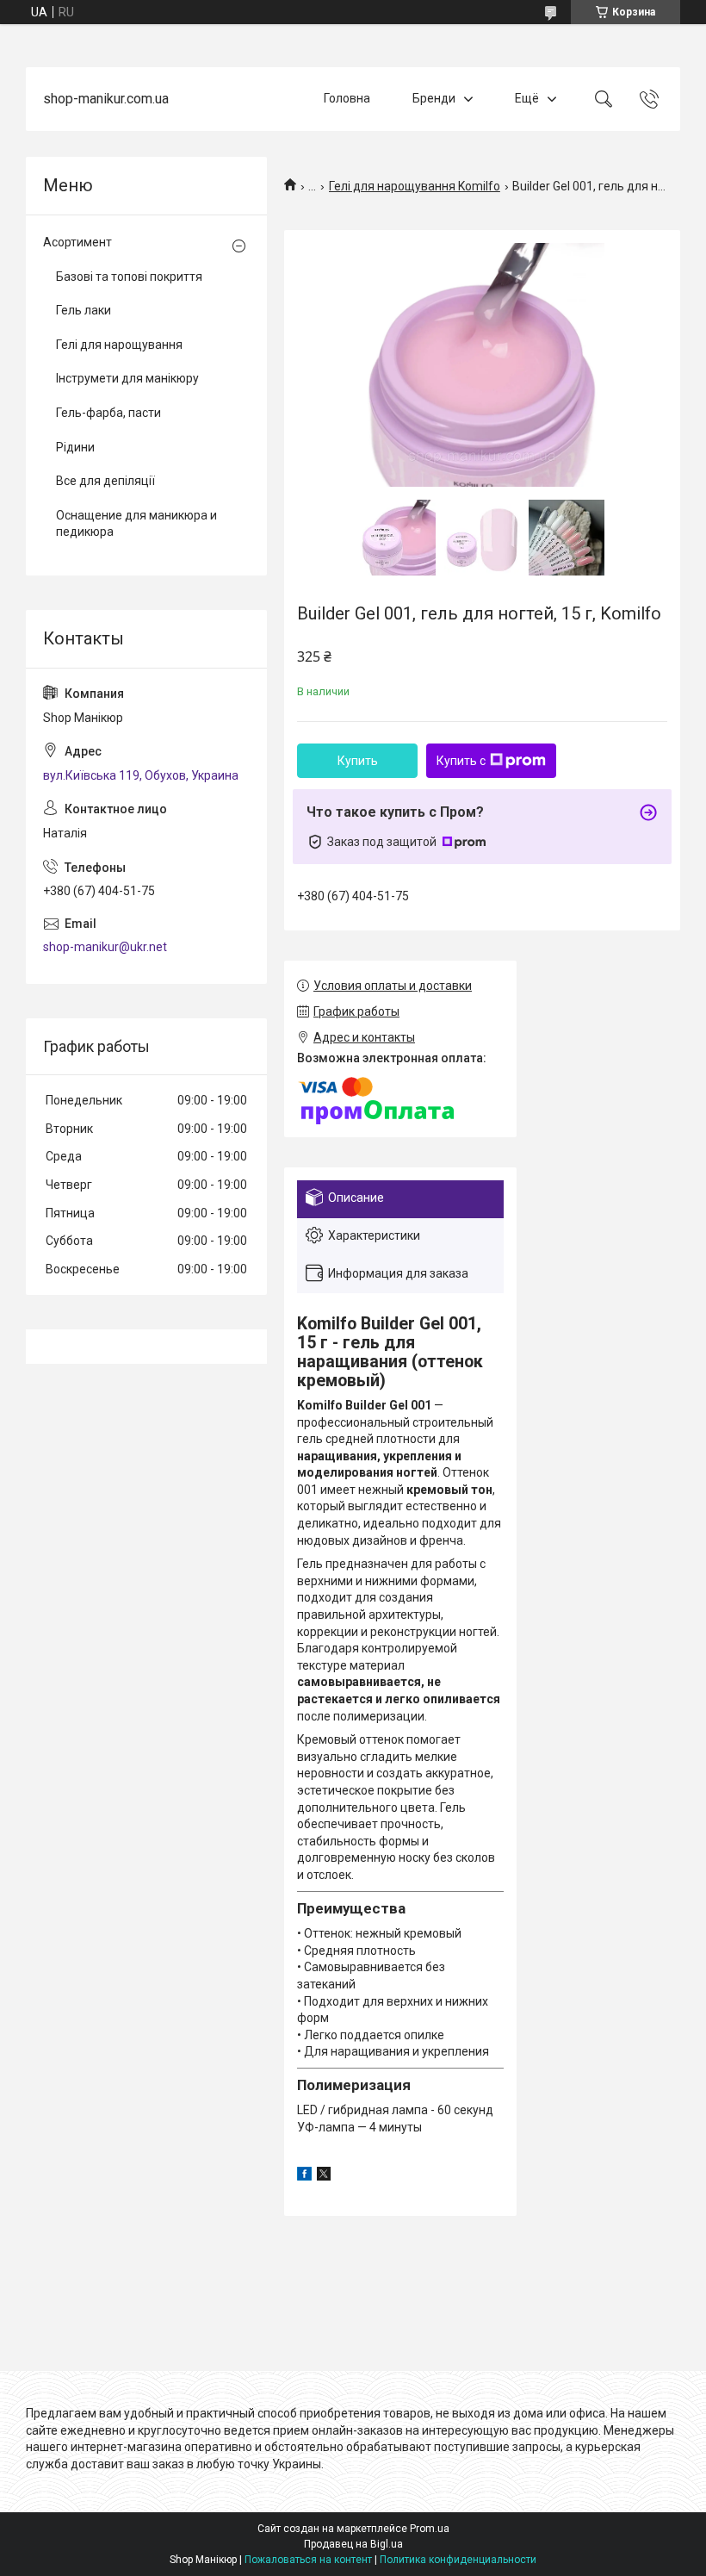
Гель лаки (84, 310)
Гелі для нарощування (119, 345)
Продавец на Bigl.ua (353, 2544)
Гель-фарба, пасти (108, 413)
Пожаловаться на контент (308, 2560)
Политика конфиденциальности (458, 2560)
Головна (347, 98)
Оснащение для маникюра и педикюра (136, 524)
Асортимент (77, 242)
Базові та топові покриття (129, 277)
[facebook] (304, 2176)
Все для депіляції (105, 481)
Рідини (75, 447)
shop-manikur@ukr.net (105, 947)
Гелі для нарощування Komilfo (415, 186)
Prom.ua (430, 2529)
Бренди (434, 98)
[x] (324, 2176)
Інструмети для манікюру (127, 378)
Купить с (461, 761)
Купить (358, 761)
